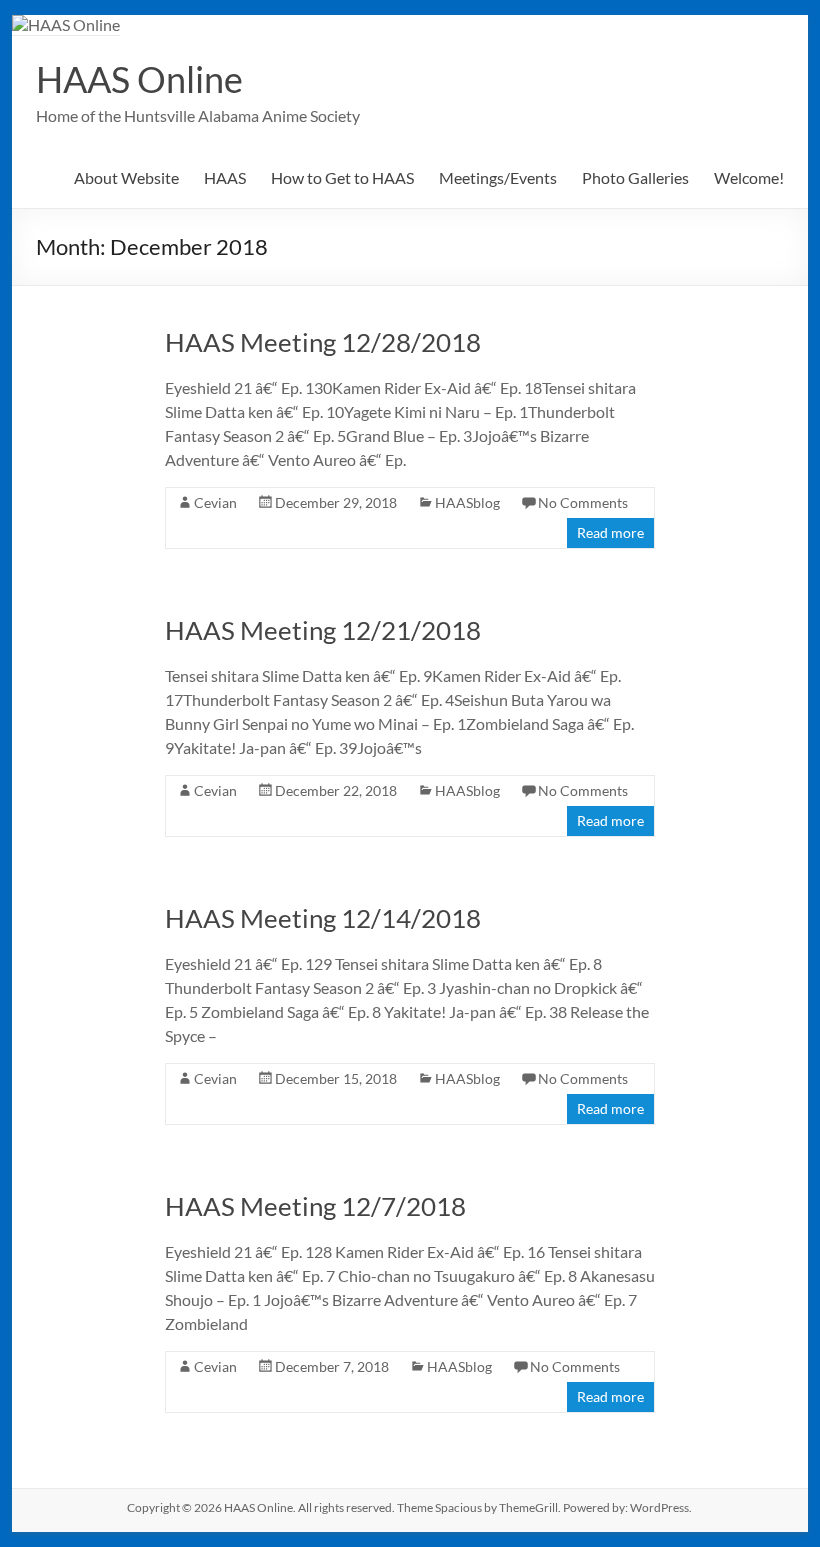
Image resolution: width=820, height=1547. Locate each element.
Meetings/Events (498, 177)
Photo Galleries (635, 177)
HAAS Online (139, 79)
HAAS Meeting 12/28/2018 (323, 342)
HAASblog (467, 502)
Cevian (215, 502)
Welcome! (749, 177)
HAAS (225, 177)
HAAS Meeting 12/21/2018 (323, 630)
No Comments (583, 502)
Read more (610, 532)
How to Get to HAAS (342, 177)
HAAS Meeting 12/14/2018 (323, 918)
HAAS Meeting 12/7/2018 (315, 1206)
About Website (126, 177)
